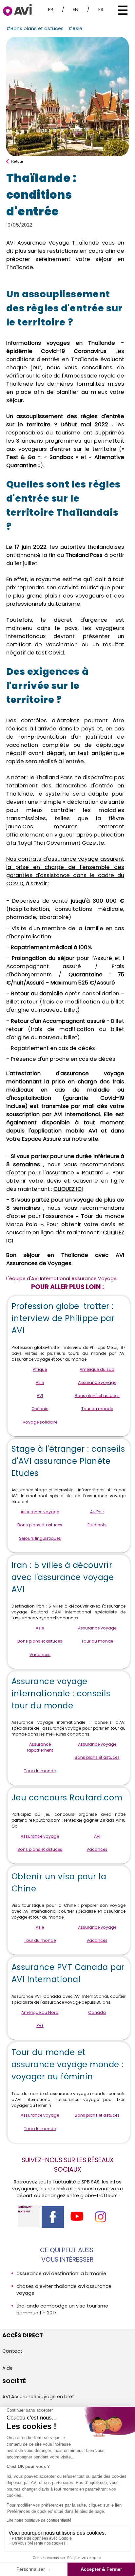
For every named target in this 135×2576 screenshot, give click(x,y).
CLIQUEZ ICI (68, 1189)
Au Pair (97, 1512)
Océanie (40, 1409)
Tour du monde (97, 1409)
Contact (12, 2351)
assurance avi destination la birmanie (61, 2273)
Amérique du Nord (40, 2012)
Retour (17, 161)
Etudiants (97, 1525)
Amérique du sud (97, 1369)
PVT (40, 2025)
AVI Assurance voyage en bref (38, 2397)
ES (101, 9)
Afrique (40, 1369)
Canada (97, 2012)
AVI (40, 1396)
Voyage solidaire (40, 1422)
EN (76, 9)
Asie (40, 1382)
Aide (8, 2368)
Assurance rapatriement (40, 1747)
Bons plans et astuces (97, 1396)
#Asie (75, 28)
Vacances (40, 1655)
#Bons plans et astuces (35, 28)
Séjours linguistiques (40, 1538)
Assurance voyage (97, 1382)
